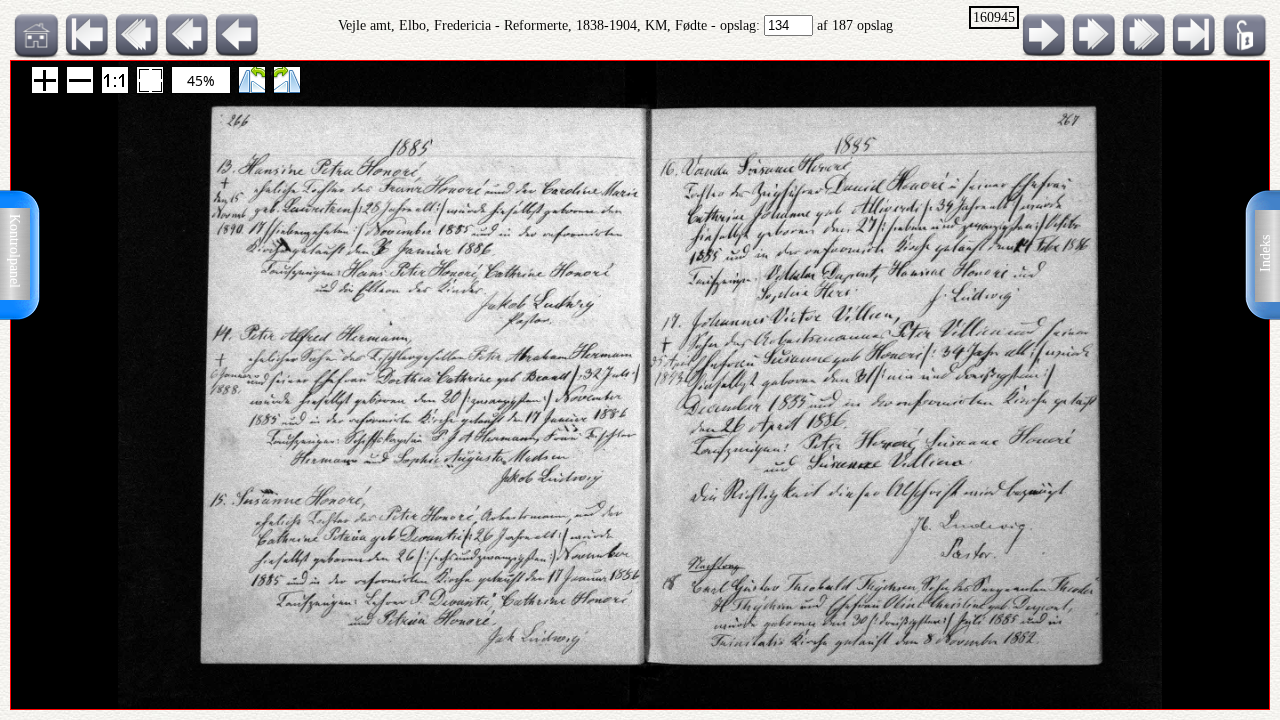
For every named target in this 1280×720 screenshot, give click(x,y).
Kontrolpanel (14, 251)
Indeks (1265, 253)
